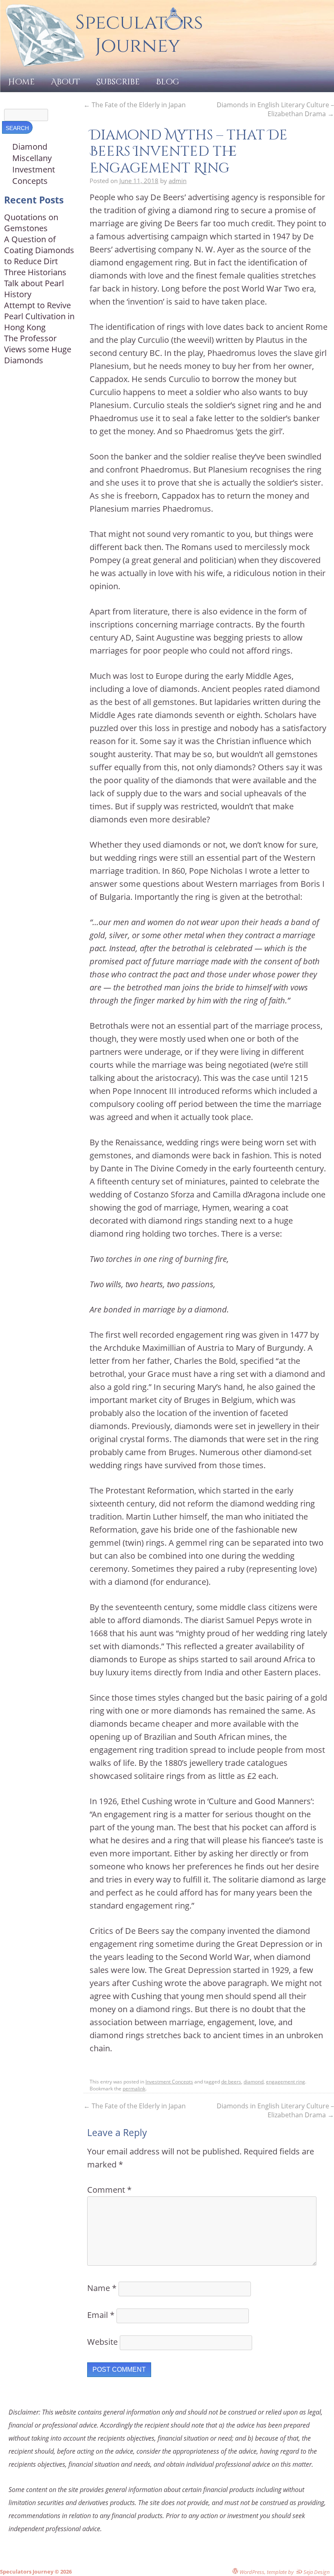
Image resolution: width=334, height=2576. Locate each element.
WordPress (251, 2572)
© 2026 (63, 2572)
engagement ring (286, 2082)
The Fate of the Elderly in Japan (135, 105)
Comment (109, 2190)
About (65, 82)
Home (21, 82)
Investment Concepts (169, 2082)
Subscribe (118, 82)
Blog (168, 82)
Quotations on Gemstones (31, 223)
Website (102, 2342)
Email (101, 2315)
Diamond (30, 147)
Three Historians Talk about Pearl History (35, 283)
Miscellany (32, 158)
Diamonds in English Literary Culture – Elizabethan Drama (275, 109)
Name (102, 2288)
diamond (254, 2082)
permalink (134, 2089)
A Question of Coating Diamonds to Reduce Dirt (39, 250)
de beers (231, 2082)
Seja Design (316, 2572)
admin (178, 181)
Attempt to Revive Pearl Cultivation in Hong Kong (39, 316)
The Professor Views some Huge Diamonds (38, 349)
